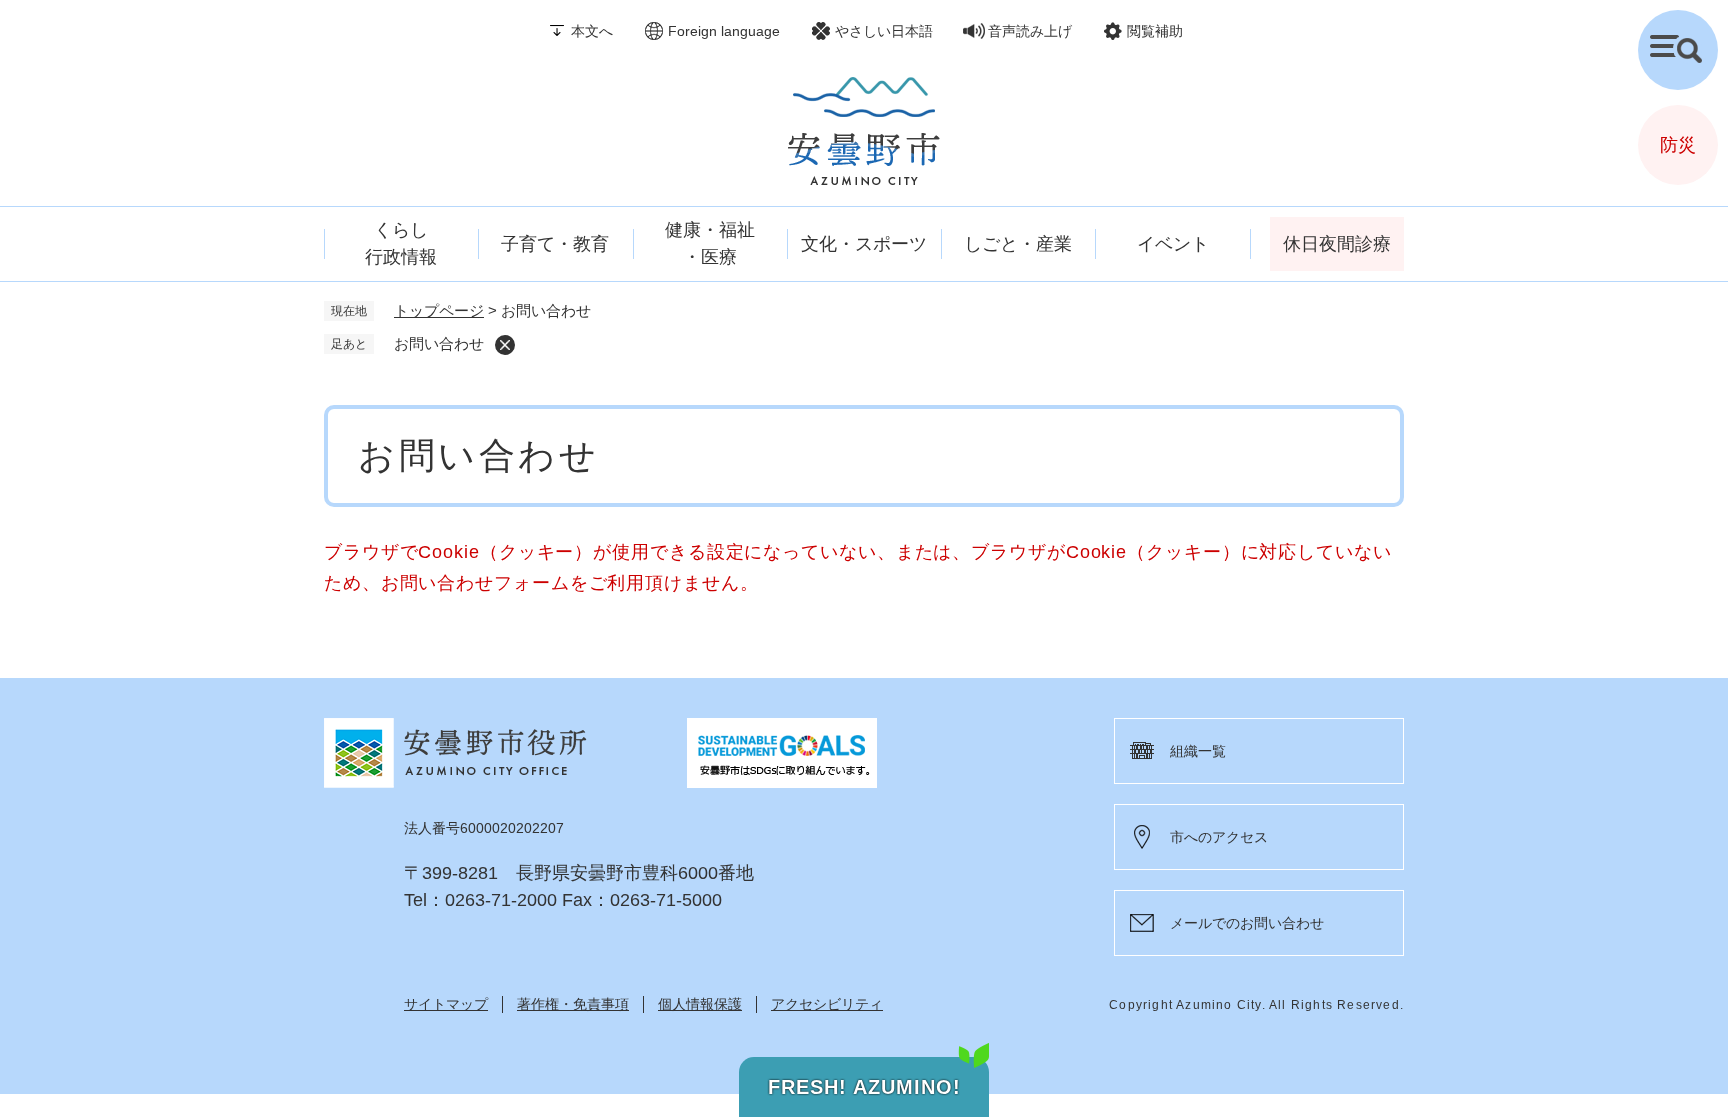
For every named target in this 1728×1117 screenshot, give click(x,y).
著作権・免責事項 (573, 1004)
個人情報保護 (700, 1004)
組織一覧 (1198, 751)
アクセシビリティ (827, 1004)
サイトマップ (446, 1004)
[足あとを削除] (505, 345)
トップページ (439, 310)
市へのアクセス (1219, 837)
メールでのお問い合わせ (1247, 923)
